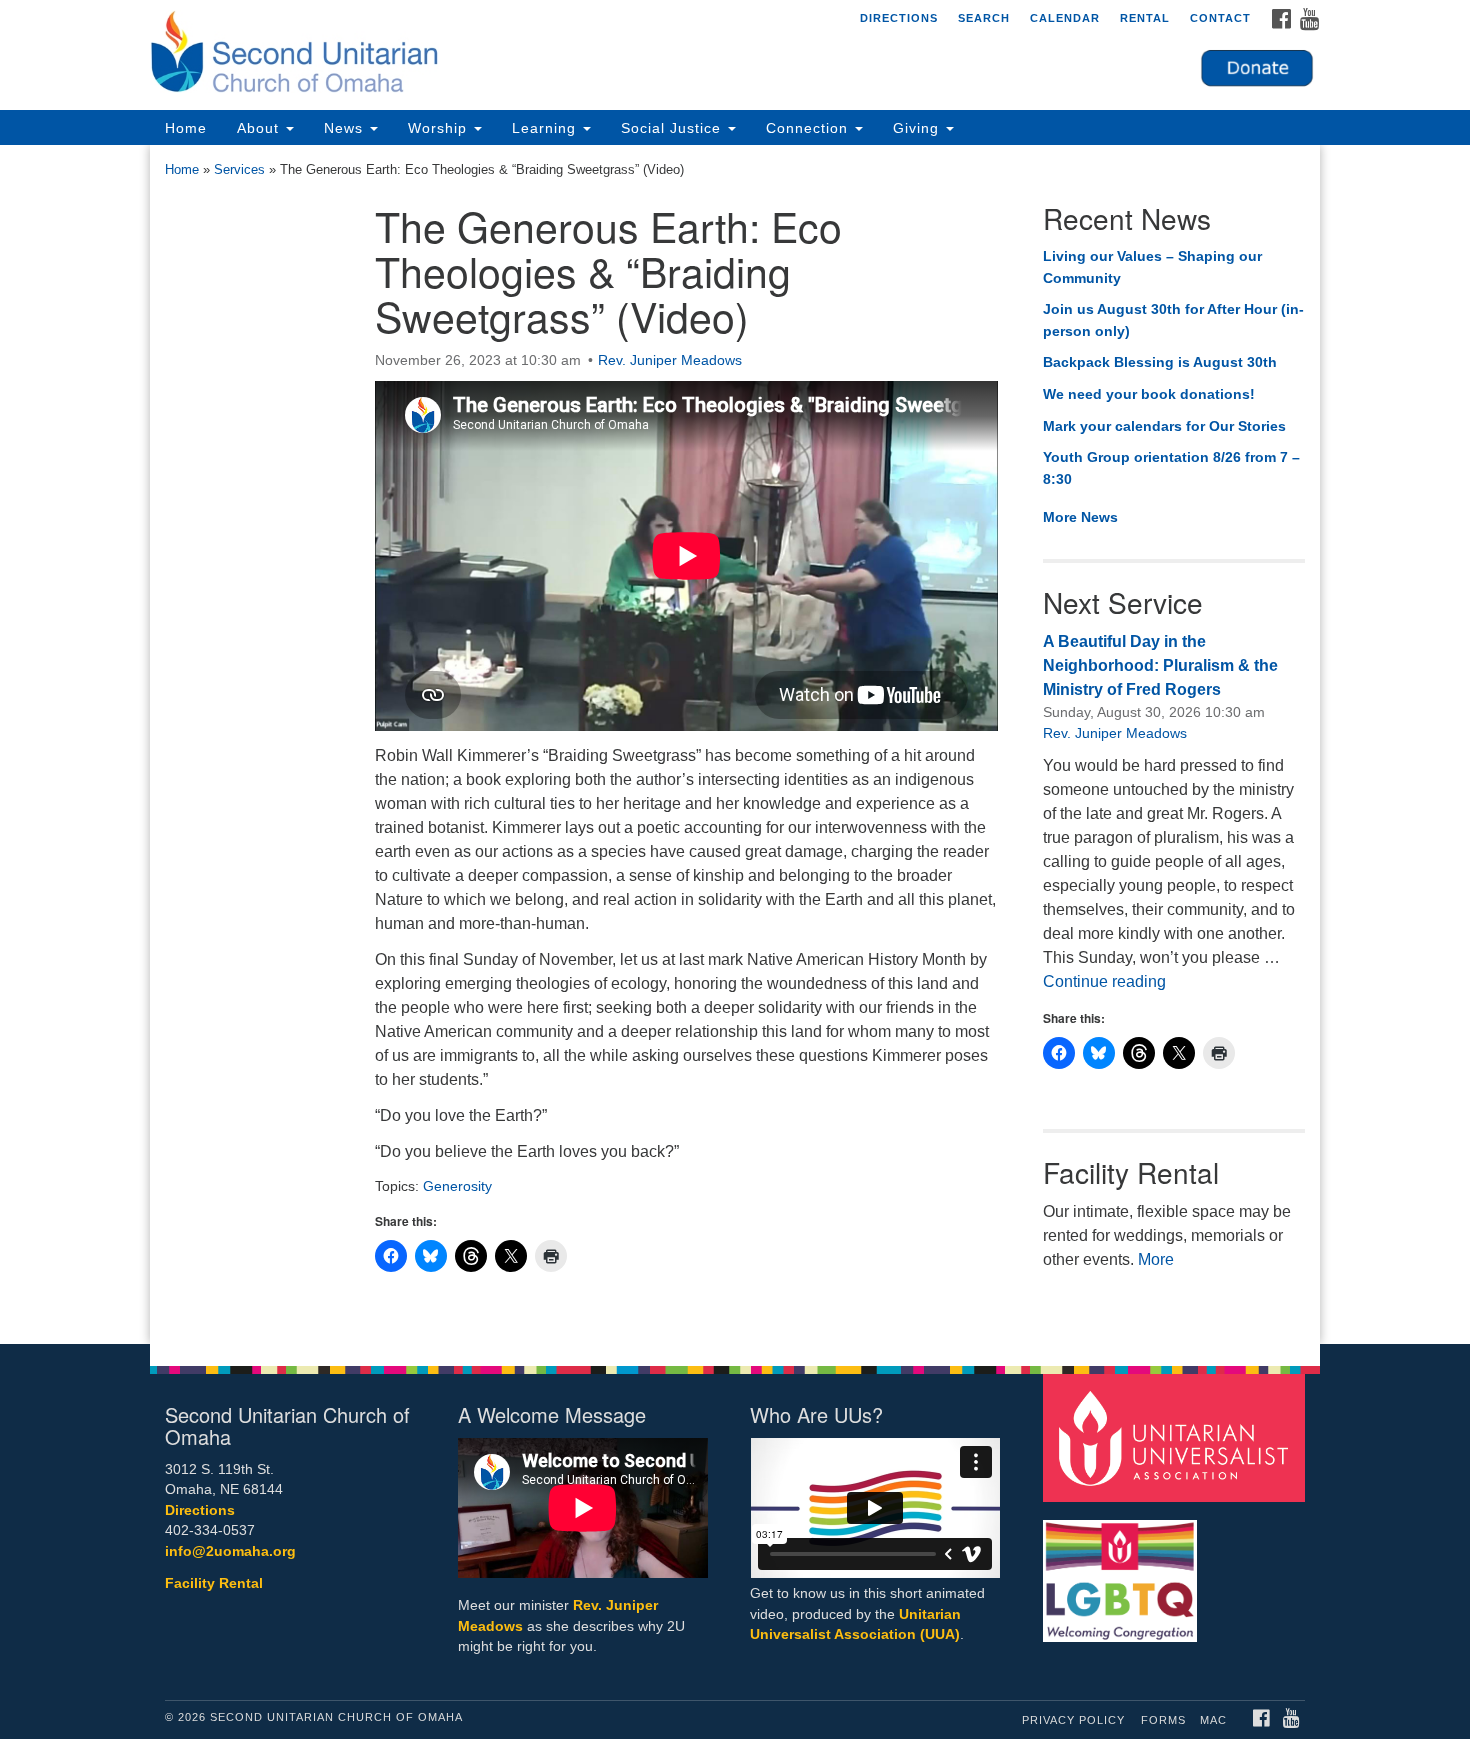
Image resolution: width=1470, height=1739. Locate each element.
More (1156, 1259)
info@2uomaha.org (230, 1551)
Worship (440, 128)
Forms (1163, 1720)
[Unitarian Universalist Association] (1177, 1436)
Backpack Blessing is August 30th (1160, 362)
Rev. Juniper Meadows (670, 360)
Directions (899, 18)
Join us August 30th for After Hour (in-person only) (1173, 320)
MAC (1213, 1720)
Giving (918, 128)
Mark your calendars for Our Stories (1164, 426)
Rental (1145, 18)
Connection (809, 128)
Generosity (457, 1186)
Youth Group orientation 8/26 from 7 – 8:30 (1171, 468)
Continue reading (1104, 981)
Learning (546, 128)
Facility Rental (214, 1583)
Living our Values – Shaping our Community (1152, 267)
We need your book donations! (1149, 394)
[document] (735, 744)
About (260, 128)
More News (1080, 517)
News (346, 128)
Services (239, 169)
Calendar (1065, 18)
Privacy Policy (1073, 1720)
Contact (1220, 18)
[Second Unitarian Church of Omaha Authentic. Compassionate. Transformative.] (491, 55)
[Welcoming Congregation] (1123, 1570)
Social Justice (673, 128)
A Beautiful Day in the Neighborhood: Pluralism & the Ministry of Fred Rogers (1160, 665)
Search (984, 18)
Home (186, 128)
